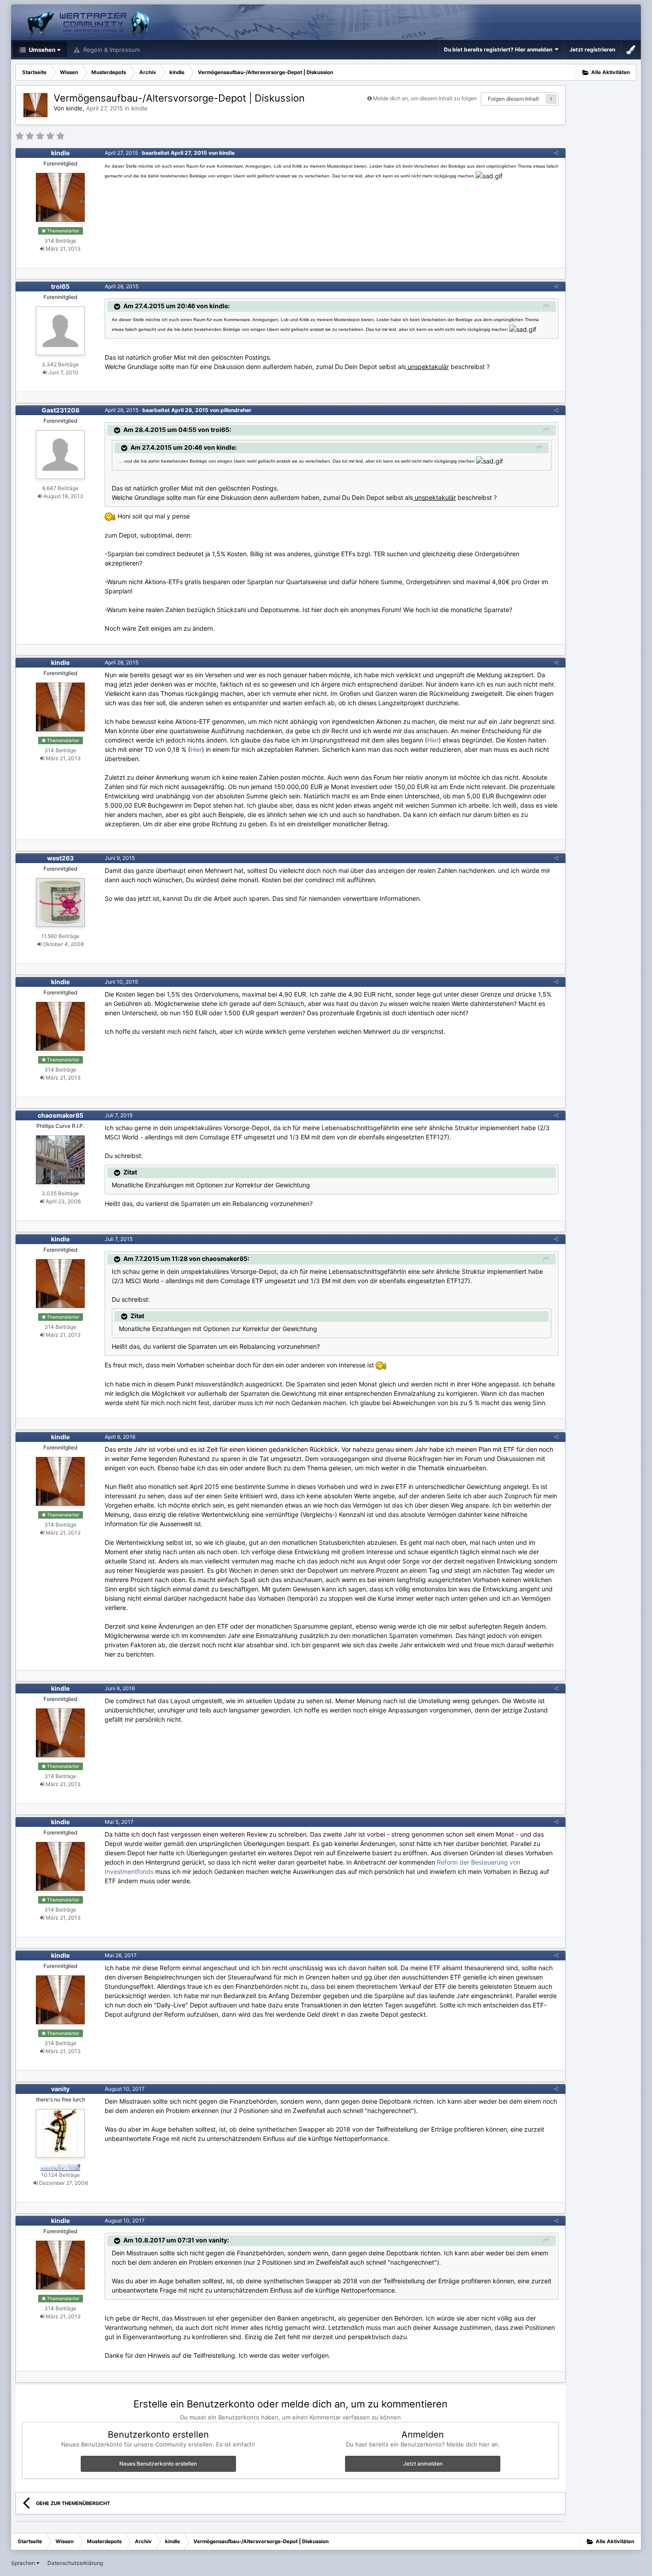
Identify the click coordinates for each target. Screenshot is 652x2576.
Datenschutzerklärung (75, 2563)
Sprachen (24, 2563)
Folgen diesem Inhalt (513, 99)
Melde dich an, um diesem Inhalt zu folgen (425, 98)
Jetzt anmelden (423, 2464)
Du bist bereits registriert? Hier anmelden (499, 49)
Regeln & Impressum (111, 50)
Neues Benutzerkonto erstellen (158, 2464)
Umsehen (41, 50)
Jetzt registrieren (592, 49)
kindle (139, 108)
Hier (433, 740)
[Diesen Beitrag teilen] (556, 153)
